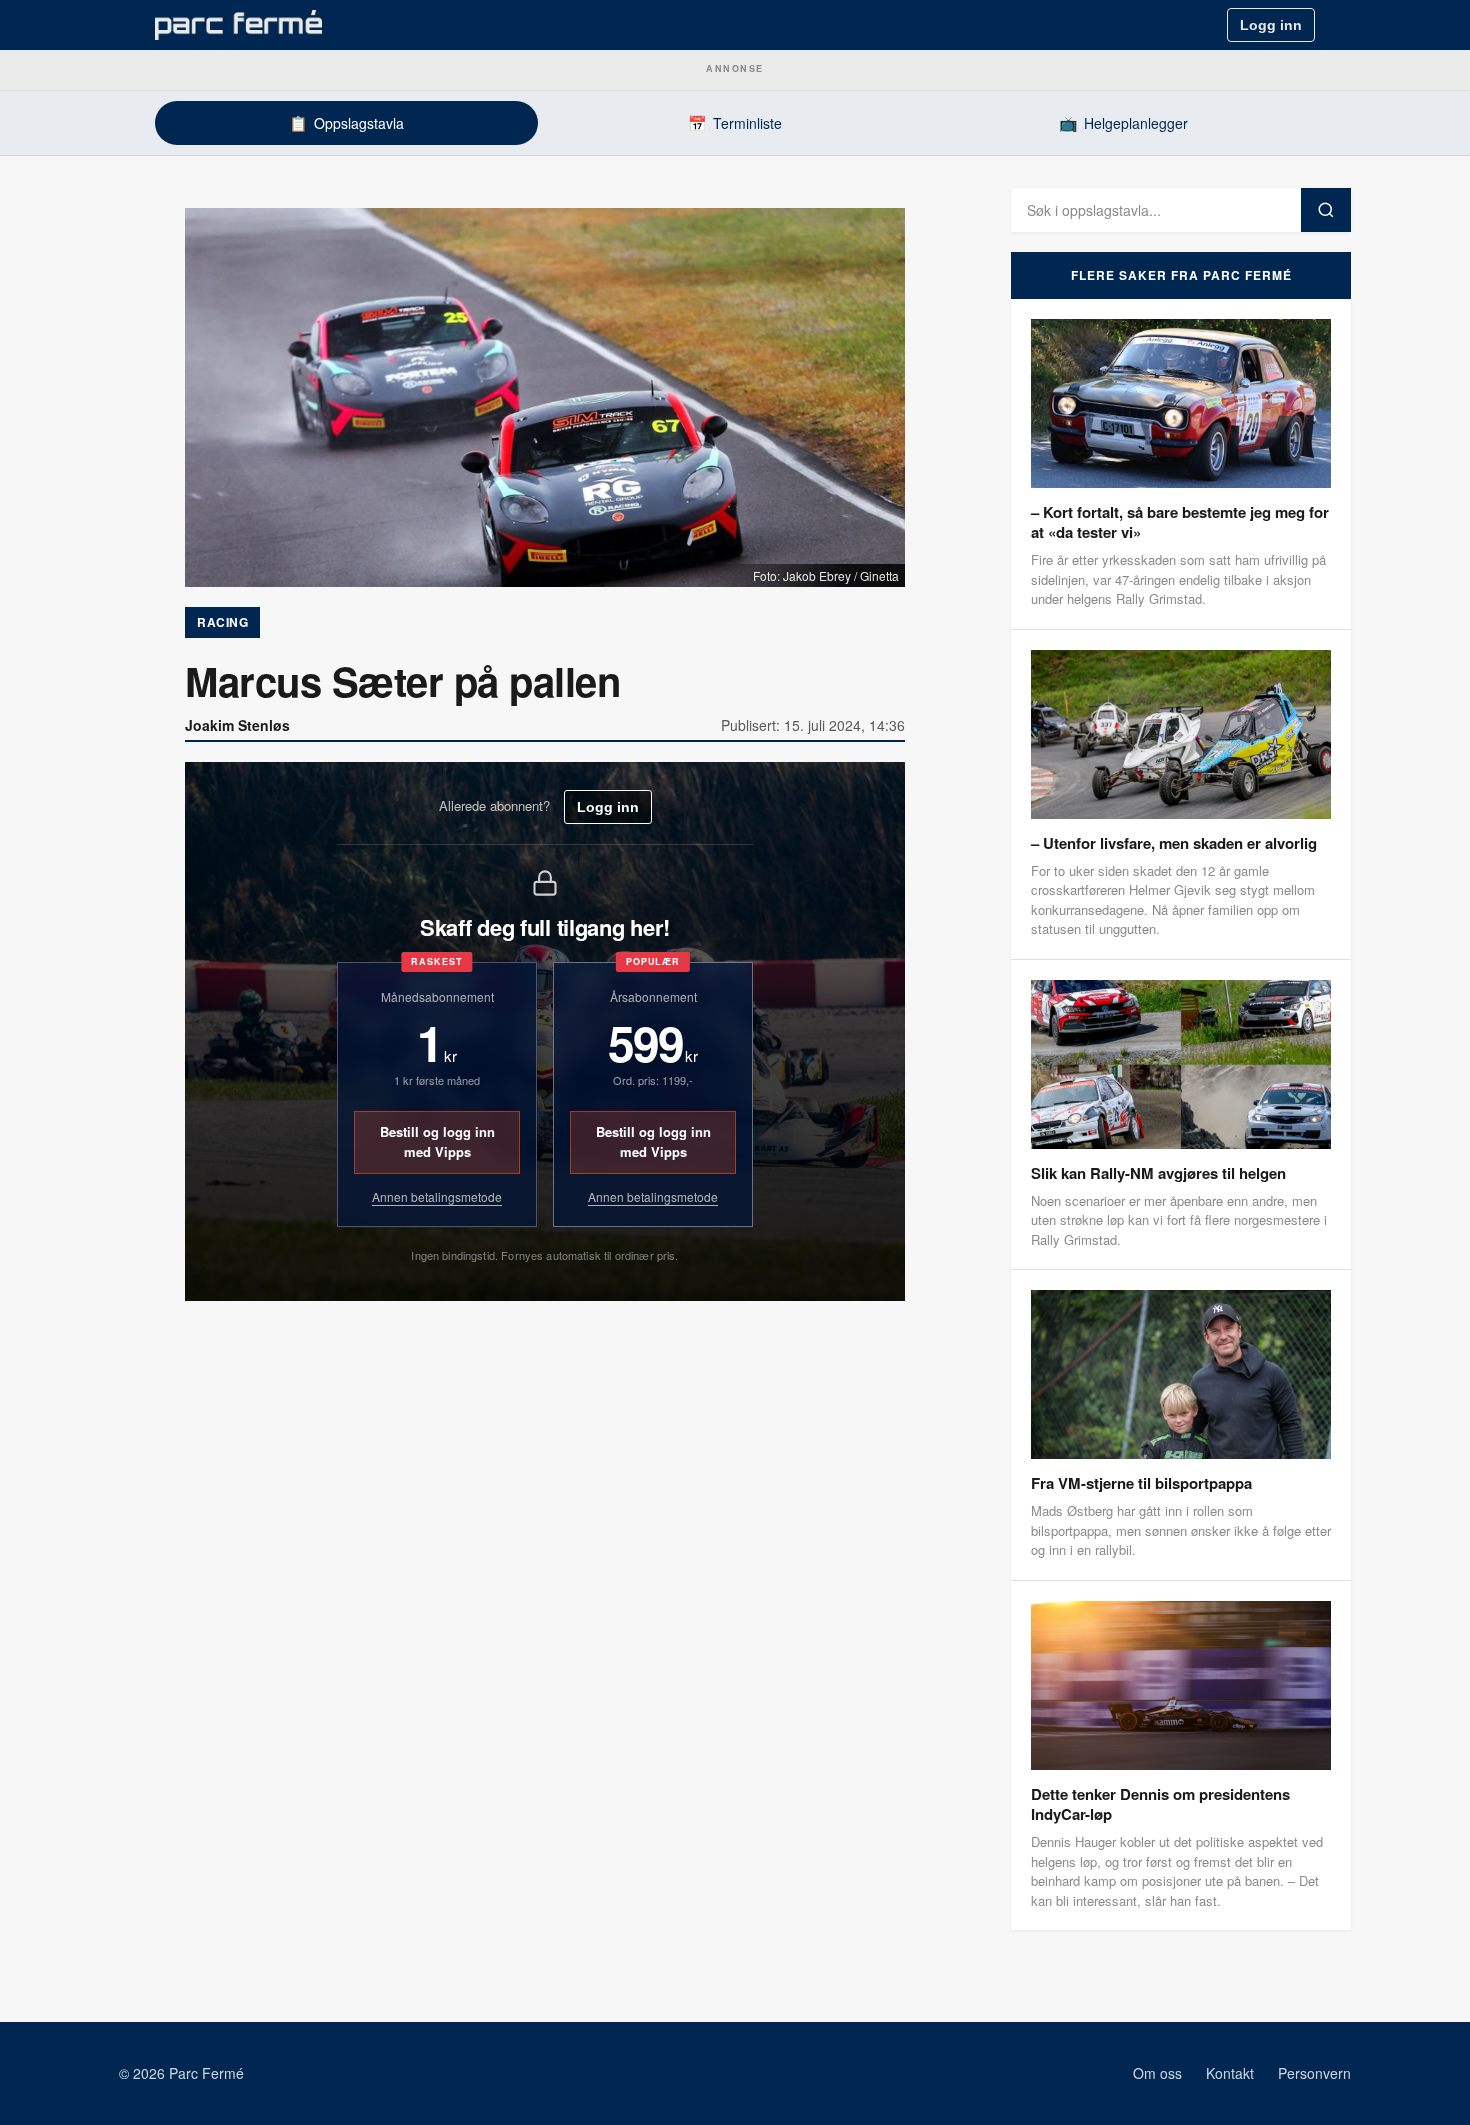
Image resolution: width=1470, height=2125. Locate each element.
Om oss (1157, 2073)
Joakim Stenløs (237, 725)
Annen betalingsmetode (437, 1196)
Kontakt (1230, 2073)
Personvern (1314, 2073)
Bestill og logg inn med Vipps (437, 1142)
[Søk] (1326, 210)
